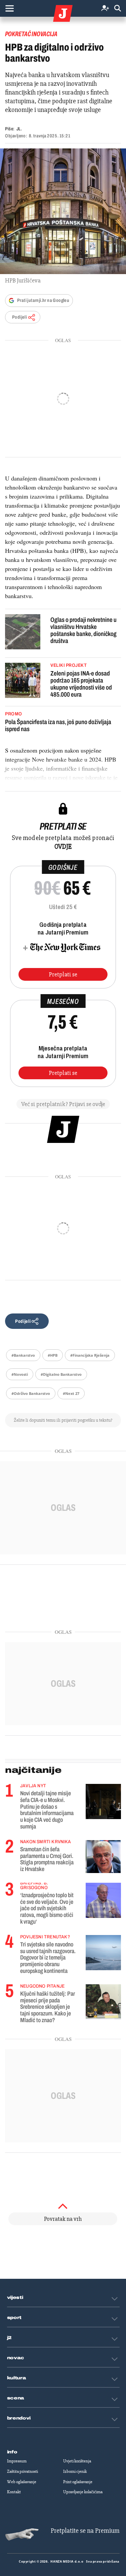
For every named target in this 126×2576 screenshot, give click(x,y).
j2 (9, 2338)
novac (16, 2358)
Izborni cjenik (75, 2471)
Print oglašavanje (78, 2482)
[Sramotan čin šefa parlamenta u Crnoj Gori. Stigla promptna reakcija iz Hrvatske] (103, 1856)
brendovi (19, 2418)
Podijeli (19, 317)
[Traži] (118, 9)
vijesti (15, 2298)
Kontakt (14, 2492)
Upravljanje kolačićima (83, 2492)
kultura (17, 2378)
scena (16, 2398)
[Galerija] (63, 211)
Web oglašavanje (22, 2482)
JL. (19, 129)
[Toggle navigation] (9, 8)
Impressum (17, 2461)
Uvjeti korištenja (77, 2461)
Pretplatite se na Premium (85, 2531)
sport (14, 2318)
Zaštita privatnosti (23, 2471)
